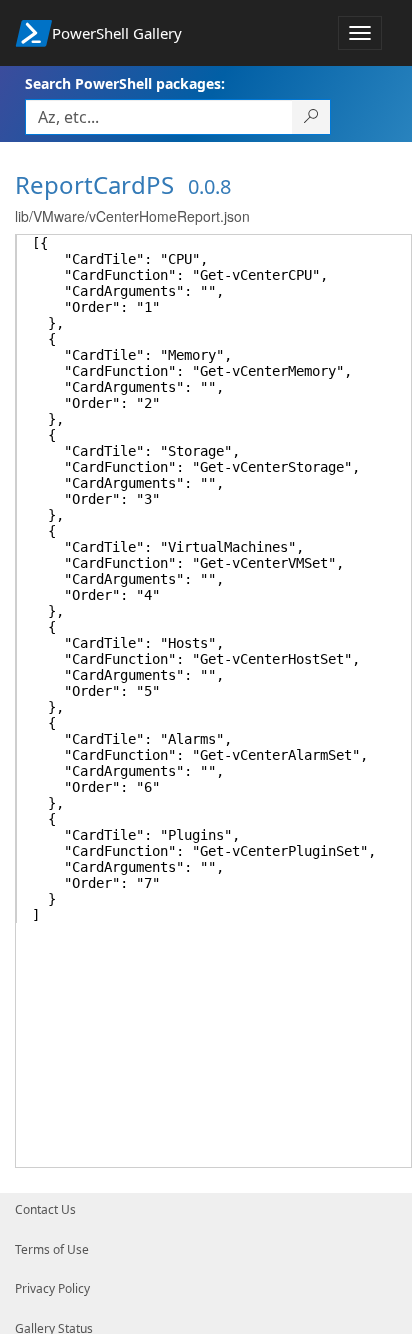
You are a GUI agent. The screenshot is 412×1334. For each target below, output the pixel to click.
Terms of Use (52, 1249)
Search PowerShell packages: (125, 83)
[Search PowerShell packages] (311, 117)
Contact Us (45, 1209)
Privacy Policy (52, 1288)
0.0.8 (209, 186)
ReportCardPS (94, 184)
